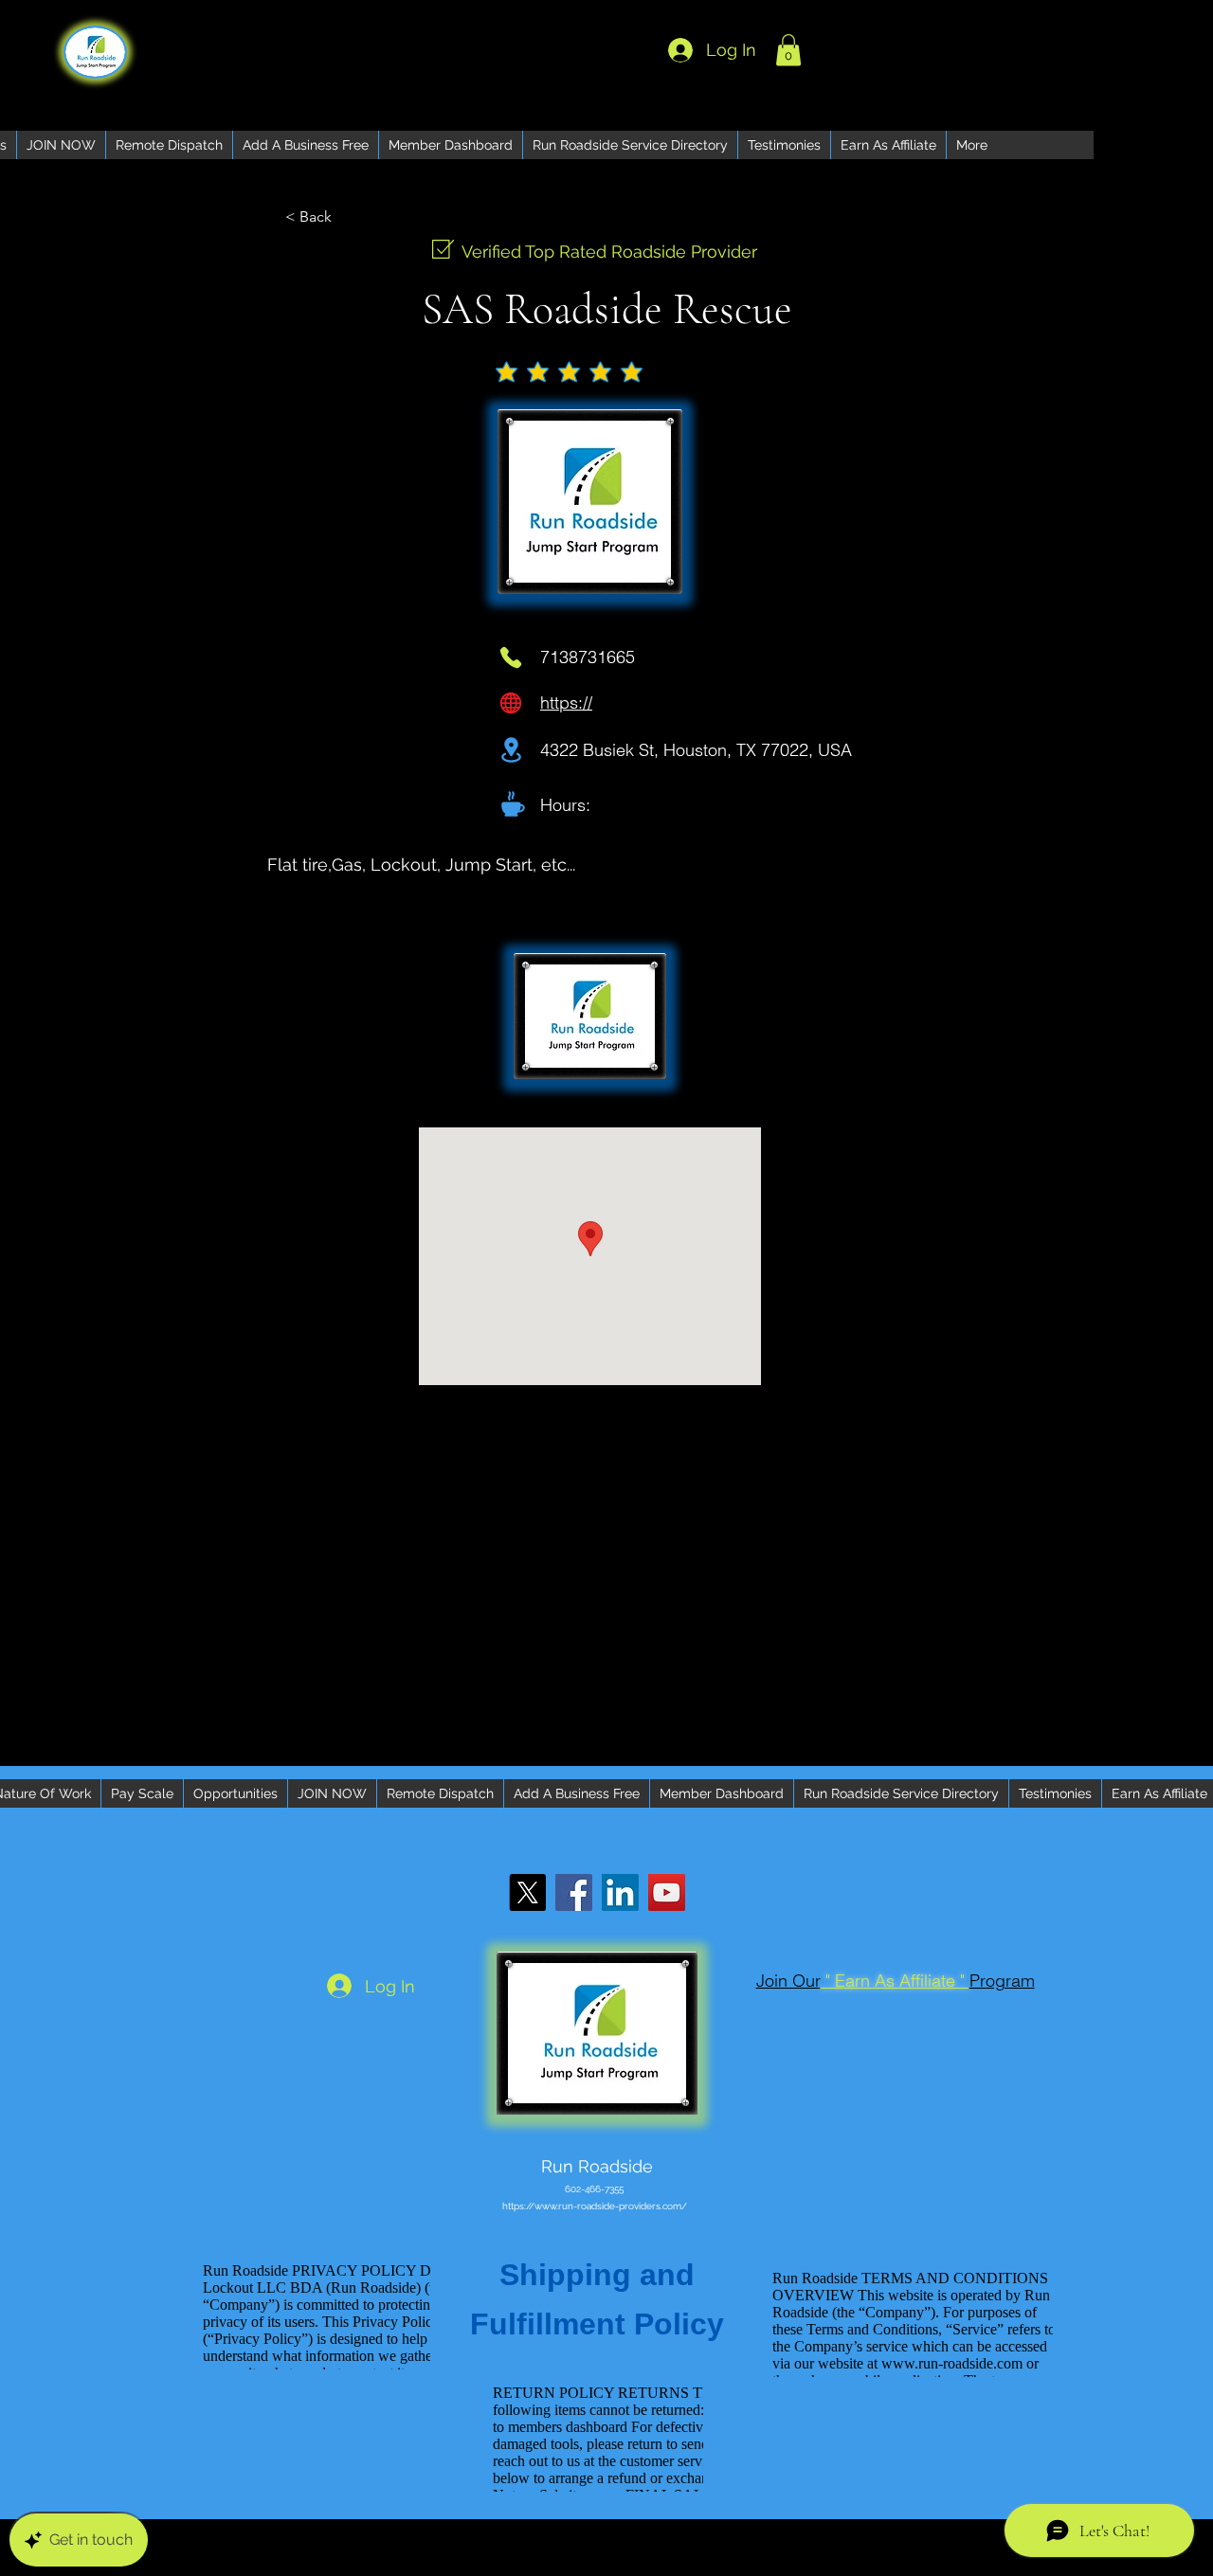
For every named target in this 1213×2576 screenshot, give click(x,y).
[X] (527, 1892)
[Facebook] (574, 1892)
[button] (788, 50)
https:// (566, 703)
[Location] (511, 750)
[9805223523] (511, 658)
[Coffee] (513, 803)
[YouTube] (667, 1892)
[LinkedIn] (620, 1892)
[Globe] (511, 703)
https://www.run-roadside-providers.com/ (595, 2206)
